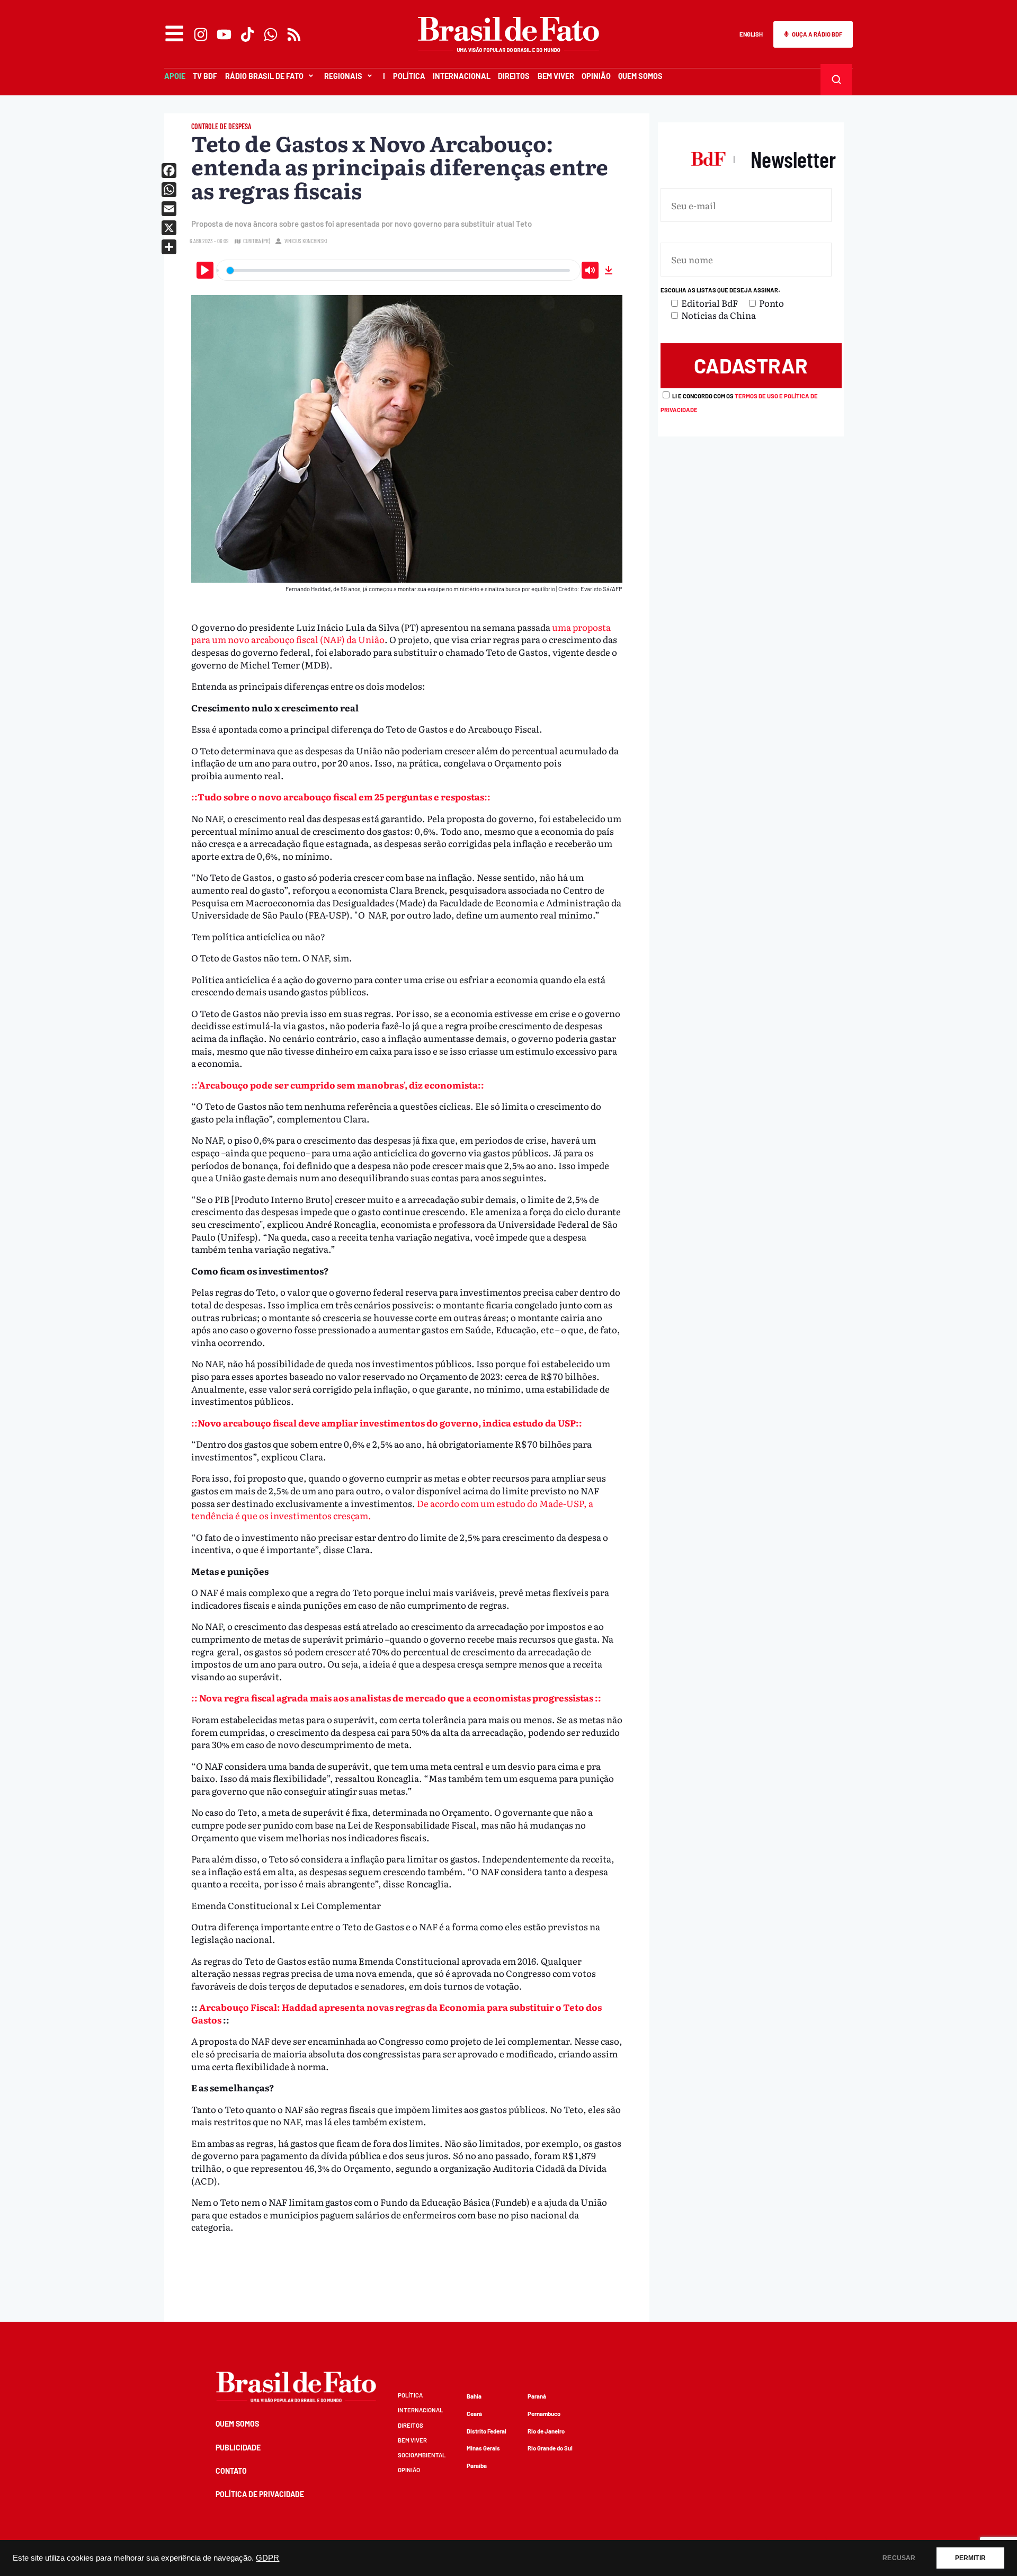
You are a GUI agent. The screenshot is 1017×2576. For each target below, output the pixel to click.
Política (409, 76)
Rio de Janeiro (546, 2431)
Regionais (343, 76)
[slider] (398, 270)
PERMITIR (970, 2558)
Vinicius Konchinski (306, 241)
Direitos (514, 76)
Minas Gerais (483, 2448)
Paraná (537, 2396)
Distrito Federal (487, 2431)
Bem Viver (556, 76)
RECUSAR (899, 2558)
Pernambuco (544, 2414)
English (751, 34)
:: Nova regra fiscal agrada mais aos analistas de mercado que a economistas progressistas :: (396, 1697)
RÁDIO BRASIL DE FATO (264, 76)
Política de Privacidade (260, 2494)
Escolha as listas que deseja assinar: (720, 290)
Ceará (474, 2414)
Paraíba (477, 2466)
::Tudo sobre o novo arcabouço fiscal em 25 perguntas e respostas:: (341, 796)
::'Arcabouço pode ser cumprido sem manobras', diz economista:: (338, 1085)
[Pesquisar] (836, 79)
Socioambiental (422, 2455)
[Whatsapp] (271, 34)
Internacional (462, 76)
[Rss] (294, 34)
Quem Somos (640, 76)
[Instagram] (201, 34)
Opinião (596, 76)
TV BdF (205, 76)
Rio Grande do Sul (550, 2448)
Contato (231, 2471)
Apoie (175, 76)
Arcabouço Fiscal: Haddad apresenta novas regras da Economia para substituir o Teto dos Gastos (396, 2013)
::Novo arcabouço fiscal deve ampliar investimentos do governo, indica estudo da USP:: (387, 1423)
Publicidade (238, 2448)
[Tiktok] (247, 34)
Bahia (474, 2396)
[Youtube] (224, 34)
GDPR (267, 2558)
